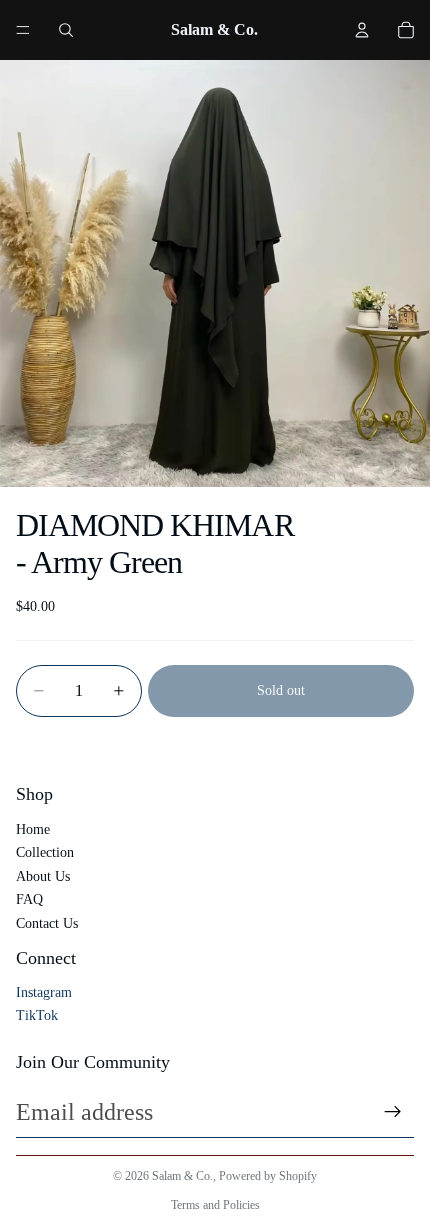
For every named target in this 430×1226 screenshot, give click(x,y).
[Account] (362, 30)
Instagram (44, 992)
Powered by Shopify (268, 1176)
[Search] (66, 30)
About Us (43, 876)
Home (33, 829)
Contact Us (47, 923)
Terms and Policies (215, 1205)
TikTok (37, 1015)
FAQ (29, 899)
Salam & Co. (182, 1176)
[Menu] (23, 30)
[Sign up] (393, 1112)
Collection (45, 852)
